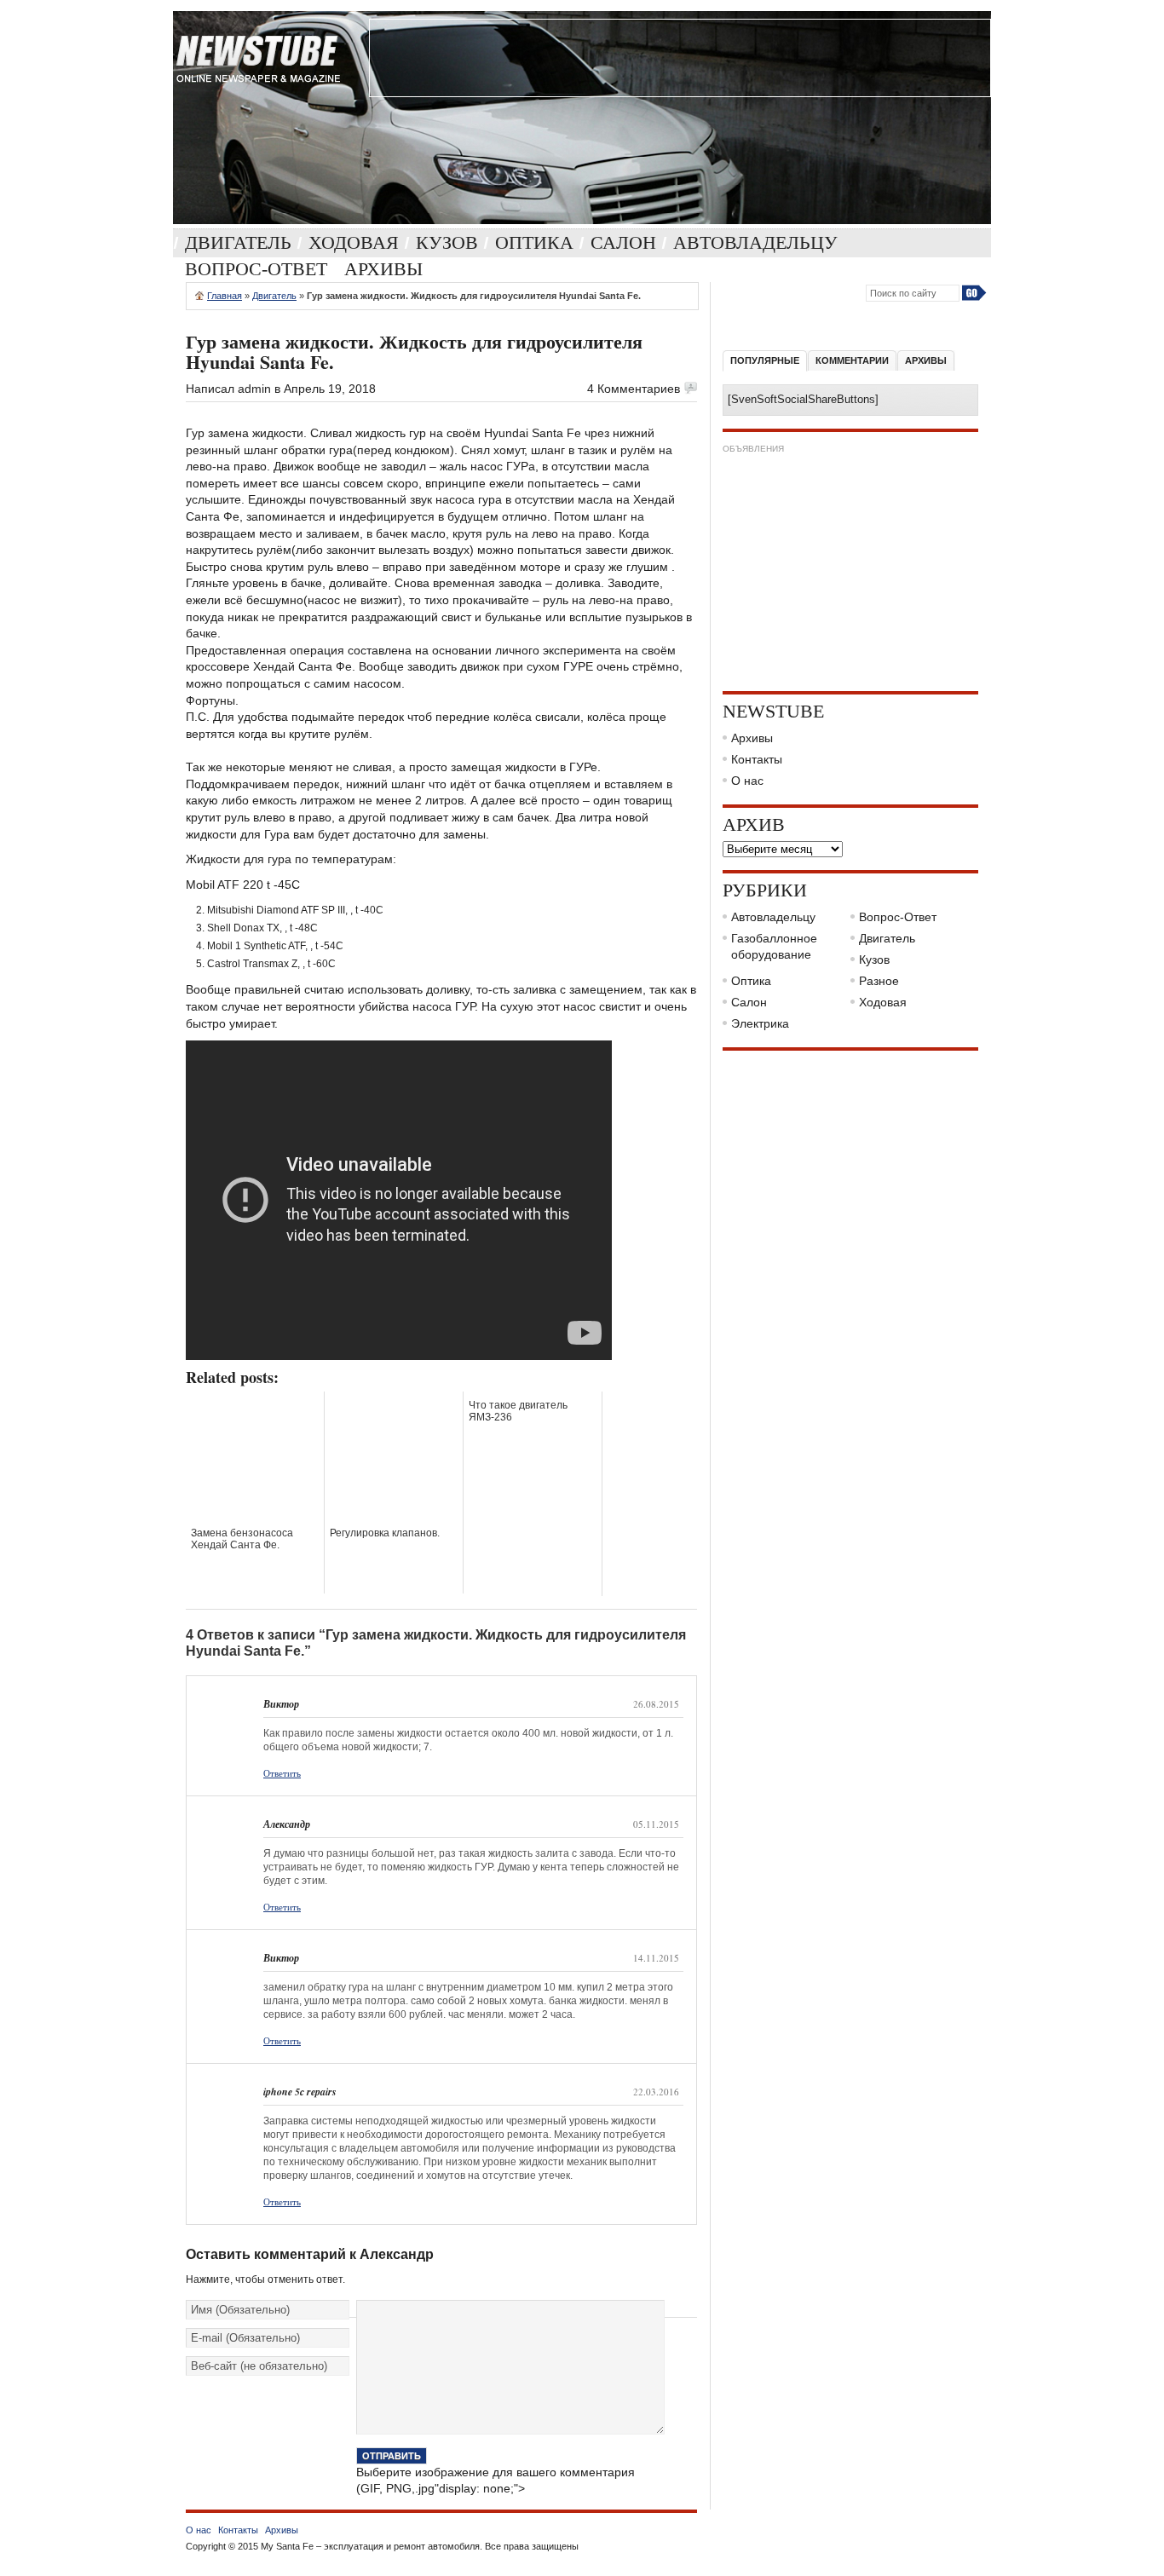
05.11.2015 (656, 1824)
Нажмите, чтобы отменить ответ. (265, 2279)
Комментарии (852, 360)
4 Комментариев (634, 389)
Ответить (282, 1773)
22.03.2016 (656, 2092)
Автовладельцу (755, 242)
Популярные (765, 360)
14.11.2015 (656, 1958)
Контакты (757, 759)
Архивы (383, 269)
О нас (747, 781)
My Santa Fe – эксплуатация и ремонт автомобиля (370, 2546)
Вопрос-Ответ (256, 269)
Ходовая (354, 242)
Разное (879, 981)
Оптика (534, 242)
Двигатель (238, 242)
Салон (623, 242)
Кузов (447, 242)
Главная (225, 296)
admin (254, 389)
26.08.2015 (656, 1704)
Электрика (760, 1023)
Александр (397, 2254)
